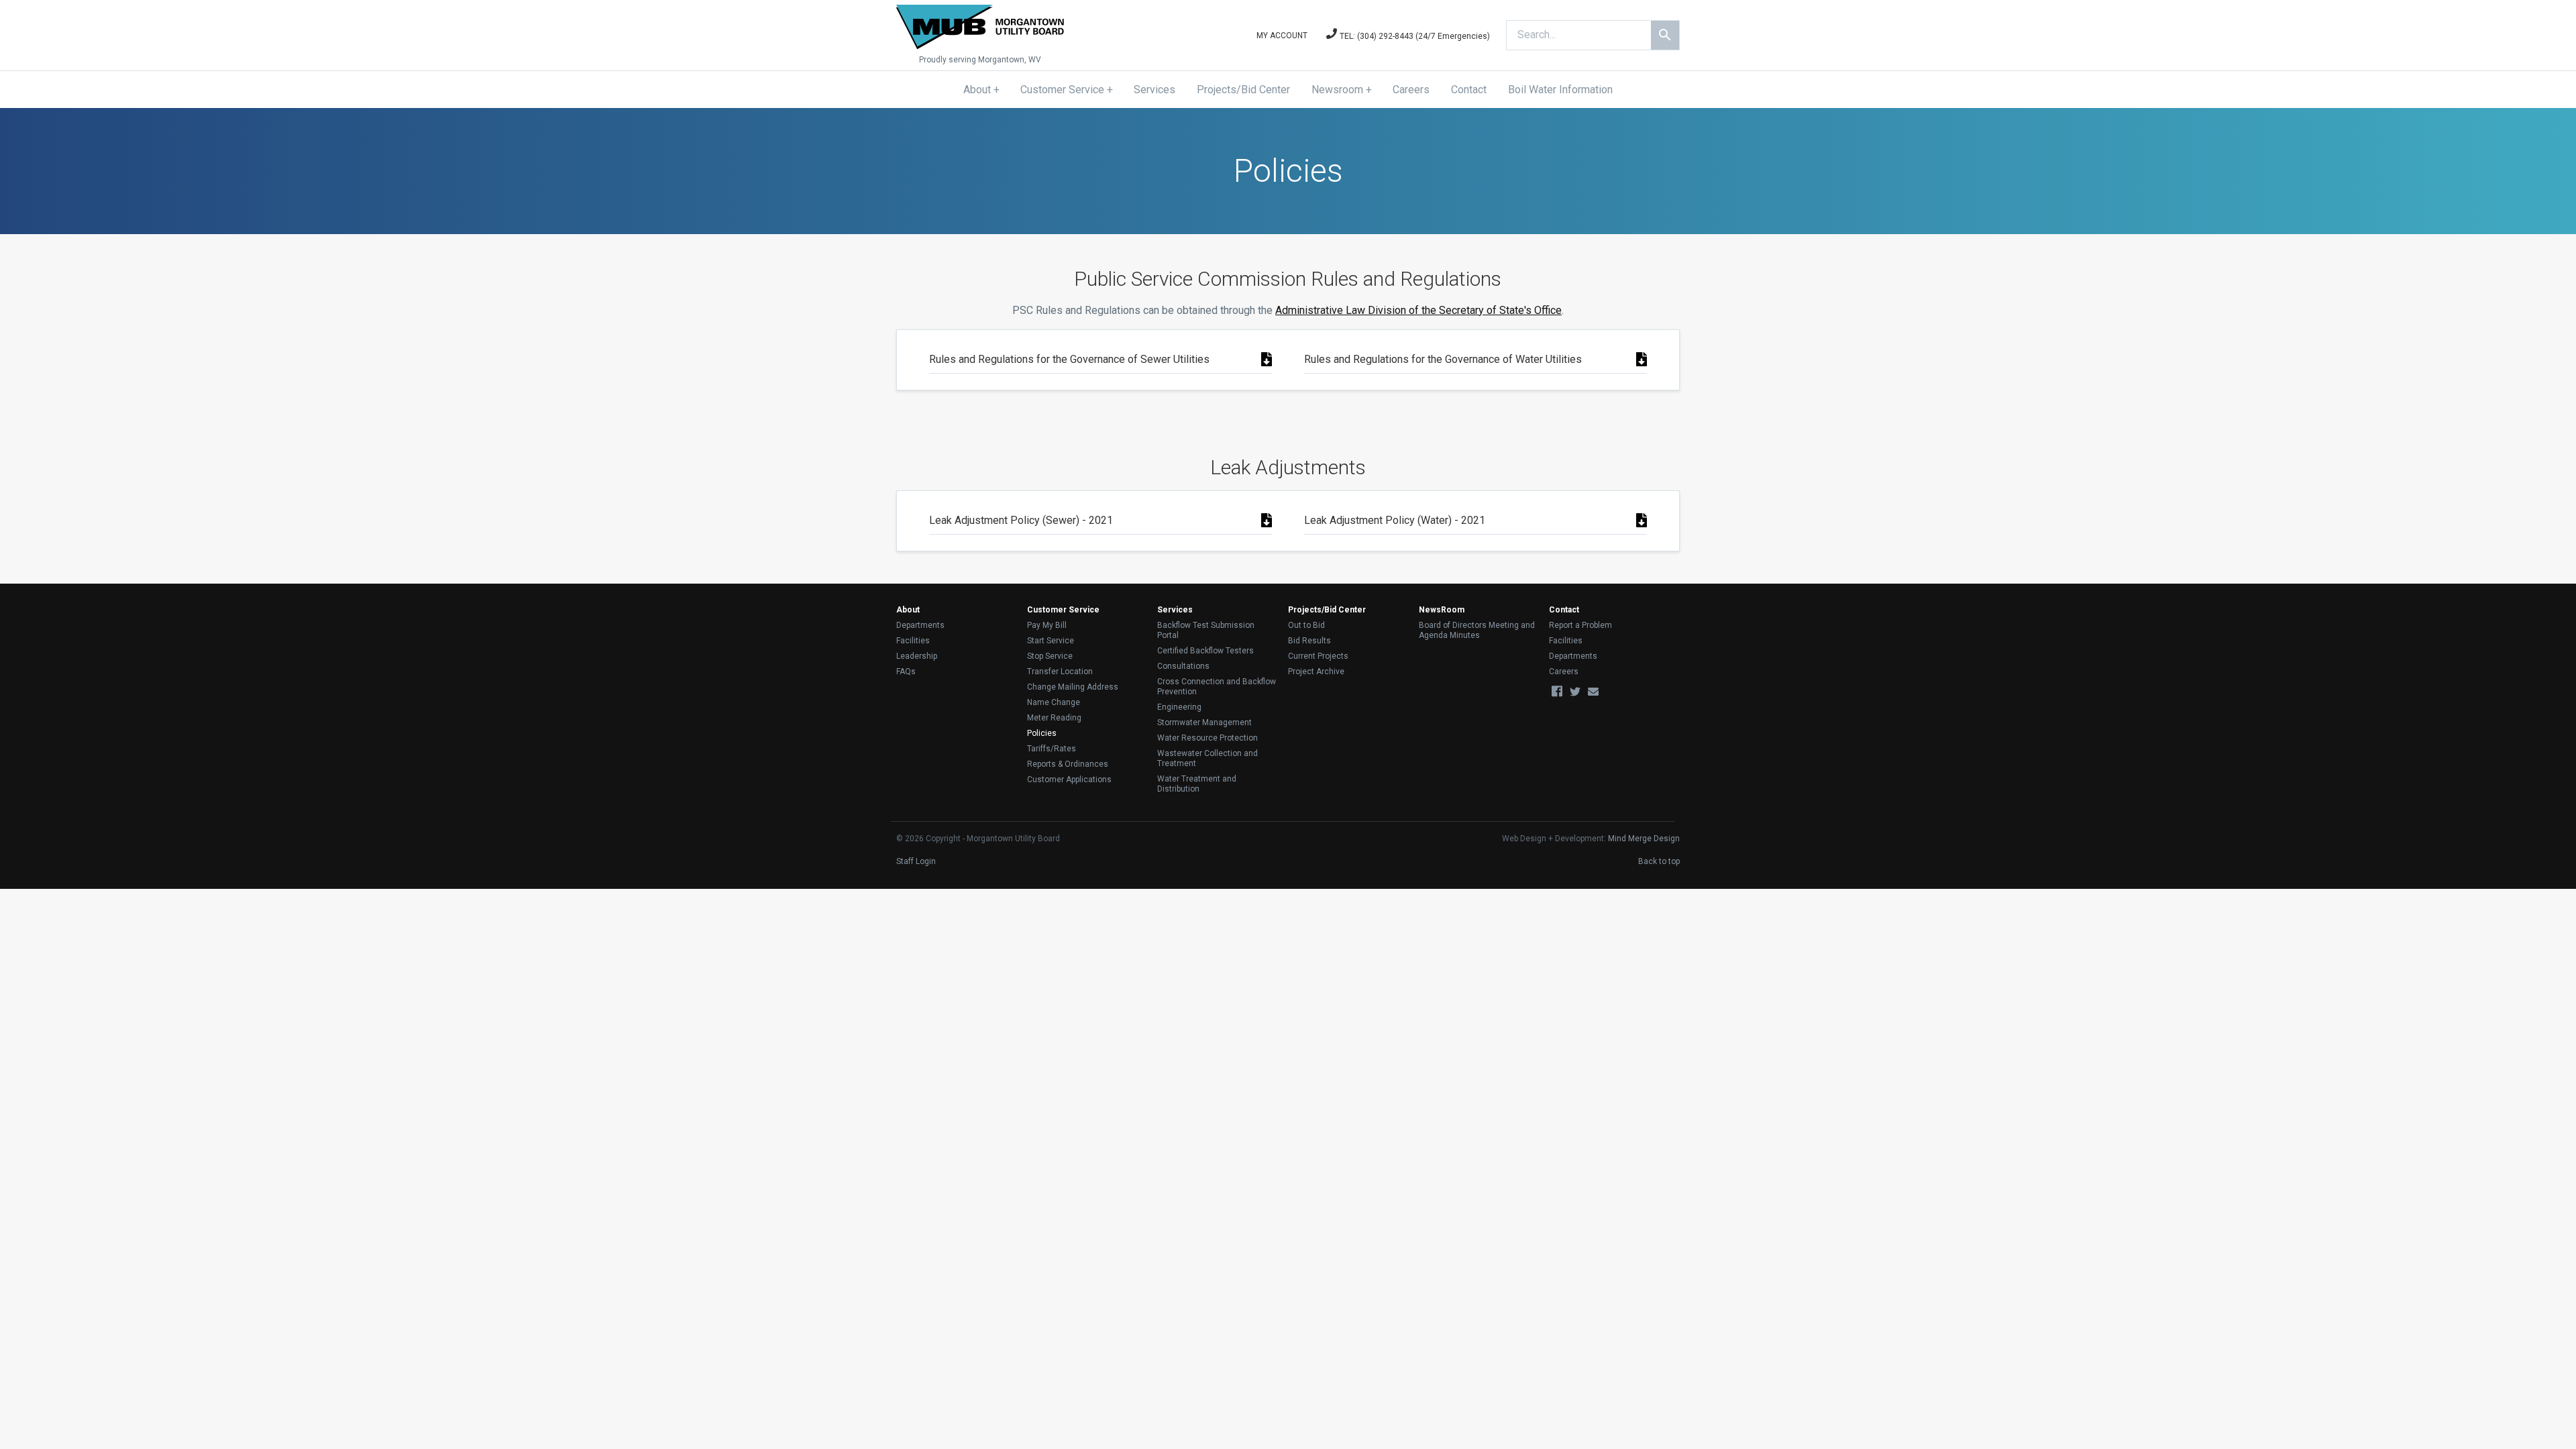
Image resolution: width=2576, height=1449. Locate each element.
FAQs (906, 672)
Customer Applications (1069, 780)
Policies (1042, 733)
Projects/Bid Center (1243, 90)
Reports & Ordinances (1068, 764)
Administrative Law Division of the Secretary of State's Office (1418, 310)
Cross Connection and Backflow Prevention (1217, 687)
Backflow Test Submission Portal (1206, 630)
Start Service (1051, 641)
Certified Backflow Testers (1205, 651)
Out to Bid (1306, 625)
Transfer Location (1060, 672)
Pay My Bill (1047, 625)
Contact (1469, 90)
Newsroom (1337, 90)
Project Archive (1316, 672)
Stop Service (1050, 656)
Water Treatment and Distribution (1197, 784)
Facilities (913, 641)
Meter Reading (1054, 718)
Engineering (1179, 707)
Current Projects (1318, 656)
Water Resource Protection (1207, 738)
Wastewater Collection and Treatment (1207, 758)
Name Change (1054, 702)
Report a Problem (1580, 625)
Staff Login (916, 861)
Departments (920, 625)
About (977, 90)
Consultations (1183, 666)
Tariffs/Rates (1052, 749)
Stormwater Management (1204, 722)
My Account (1282, 36)
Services (1155, 90)
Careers (1411, 90)
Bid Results (1309, 641)
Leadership (917, 656)
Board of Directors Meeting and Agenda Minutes (1477, 630)
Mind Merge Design (1644, 839)
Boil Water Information (1560, 90)
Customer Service (1062, 90)
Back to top (1659, 861)
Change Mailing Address (1073, 687)
